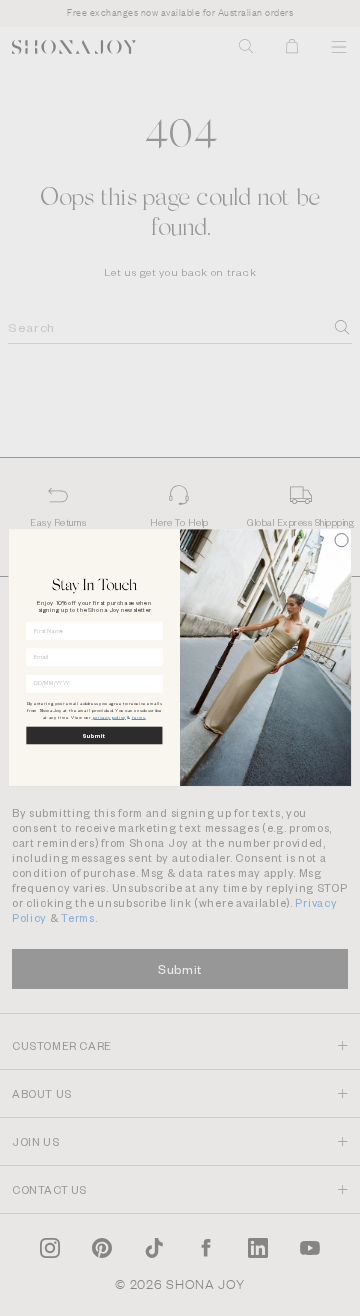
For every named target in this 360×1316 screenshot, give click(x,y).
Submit (94, 735)
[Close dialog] (341, 540)
